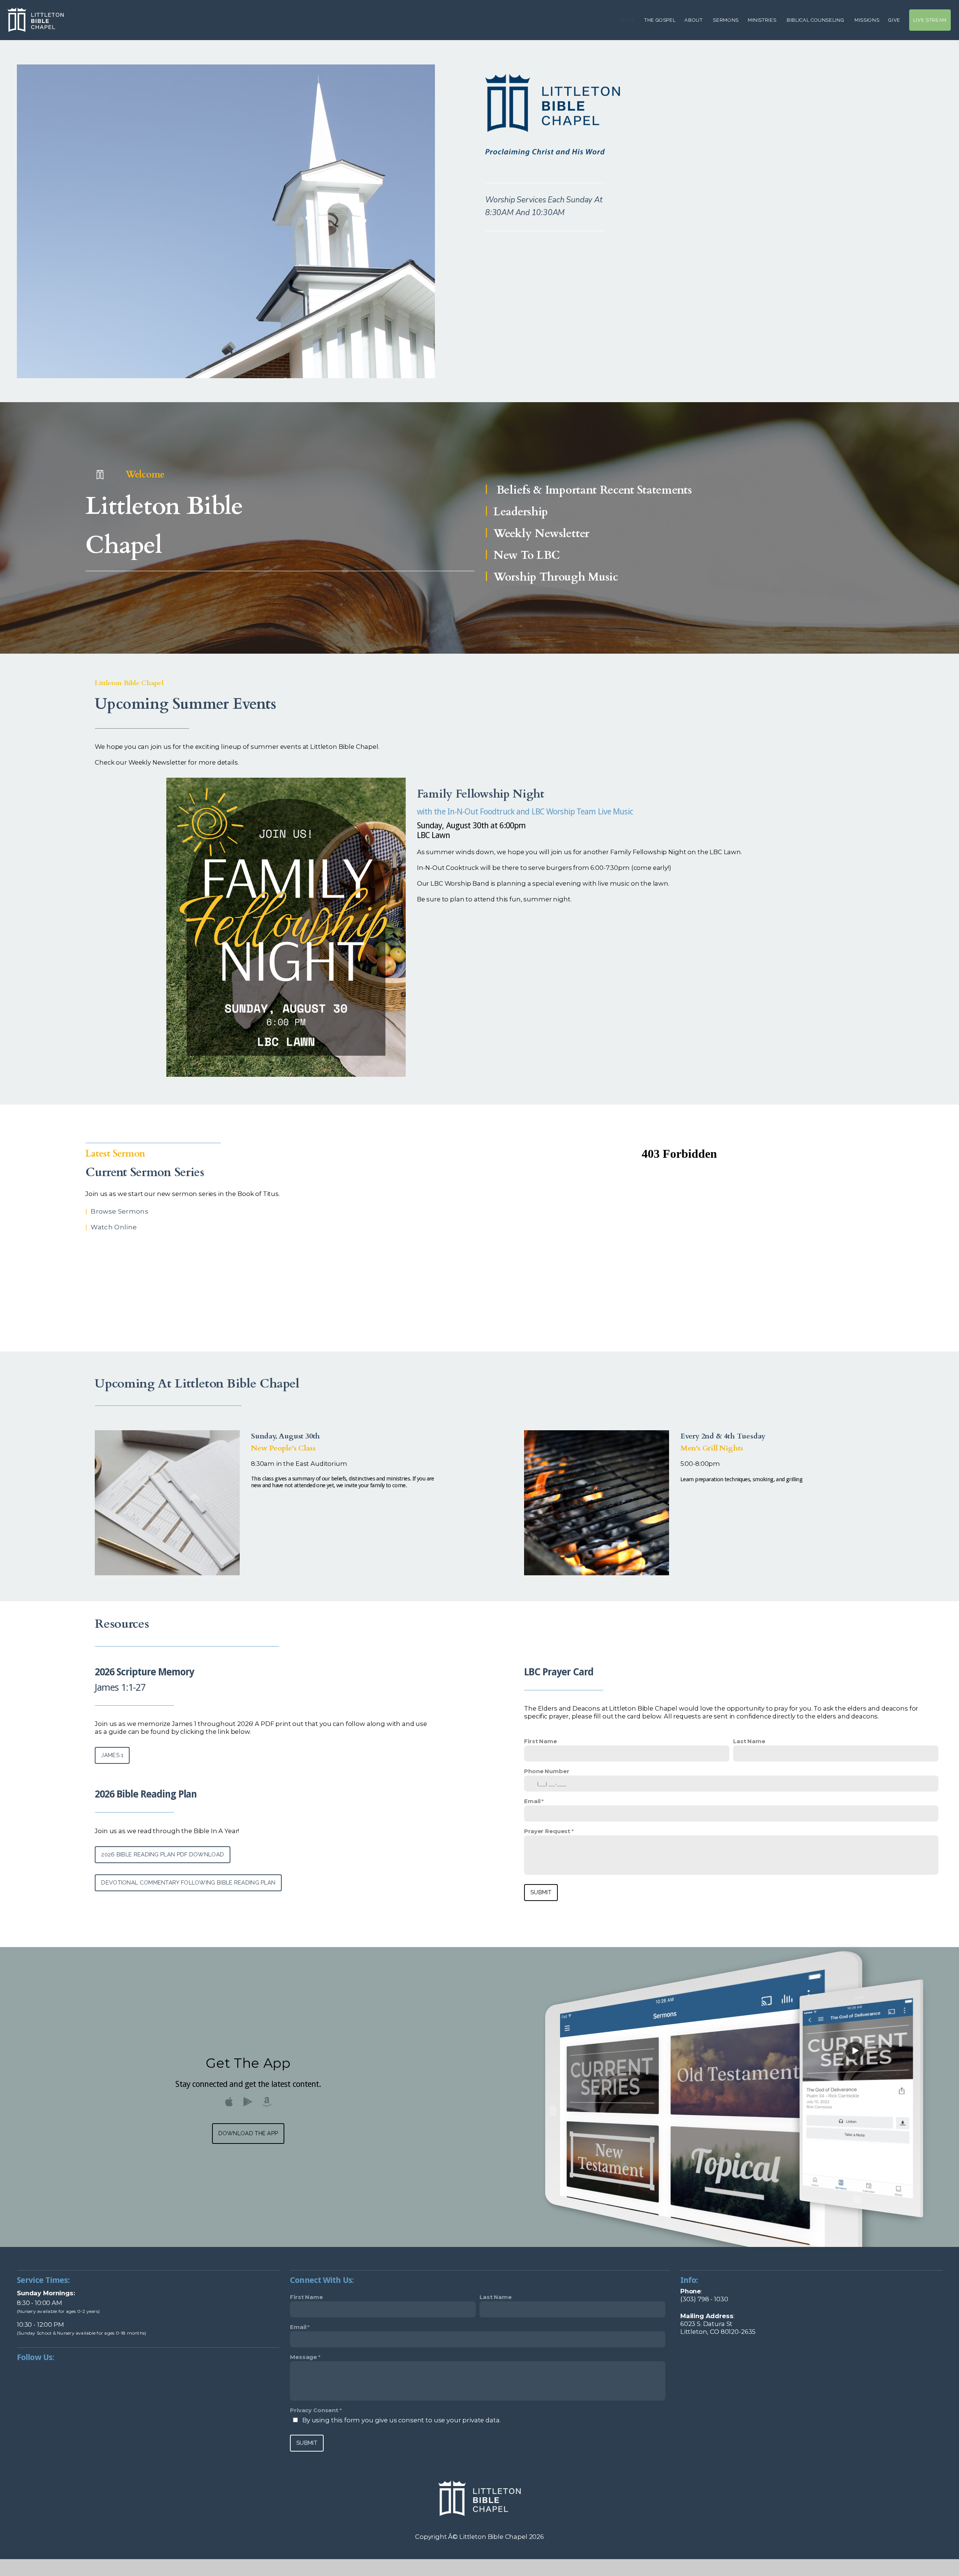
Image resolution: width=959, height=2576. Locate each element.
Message (303, 2357)
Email (532, 1801)
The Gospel (660, 20)
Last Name (749, 1741)
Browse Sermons (120, 1211)
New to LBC (527, 555)
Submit (541, 1892)
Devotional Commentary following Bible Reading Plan (188, 1883)
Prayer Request (547, 1831)
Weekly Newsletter (541, 534)
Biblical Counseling (816, 20)
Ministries (763, 20)
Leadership (521, 512)
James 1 (112, 1755)
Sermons (726, 20)
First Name (541, 1741)
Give (894, 20)
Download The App (248, 2133)
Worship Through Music (556, 577)
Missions (867, 20)
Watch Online (114, 1227)
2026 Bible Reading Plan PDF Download (163, 1855)
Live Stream (930, 20)
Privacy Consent (314, 2410)
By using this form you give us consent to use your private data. (401, 2420)
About (694, 20)
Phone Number (547, 1771)
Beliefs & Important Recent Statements (594, 490)
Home (628, 20)
